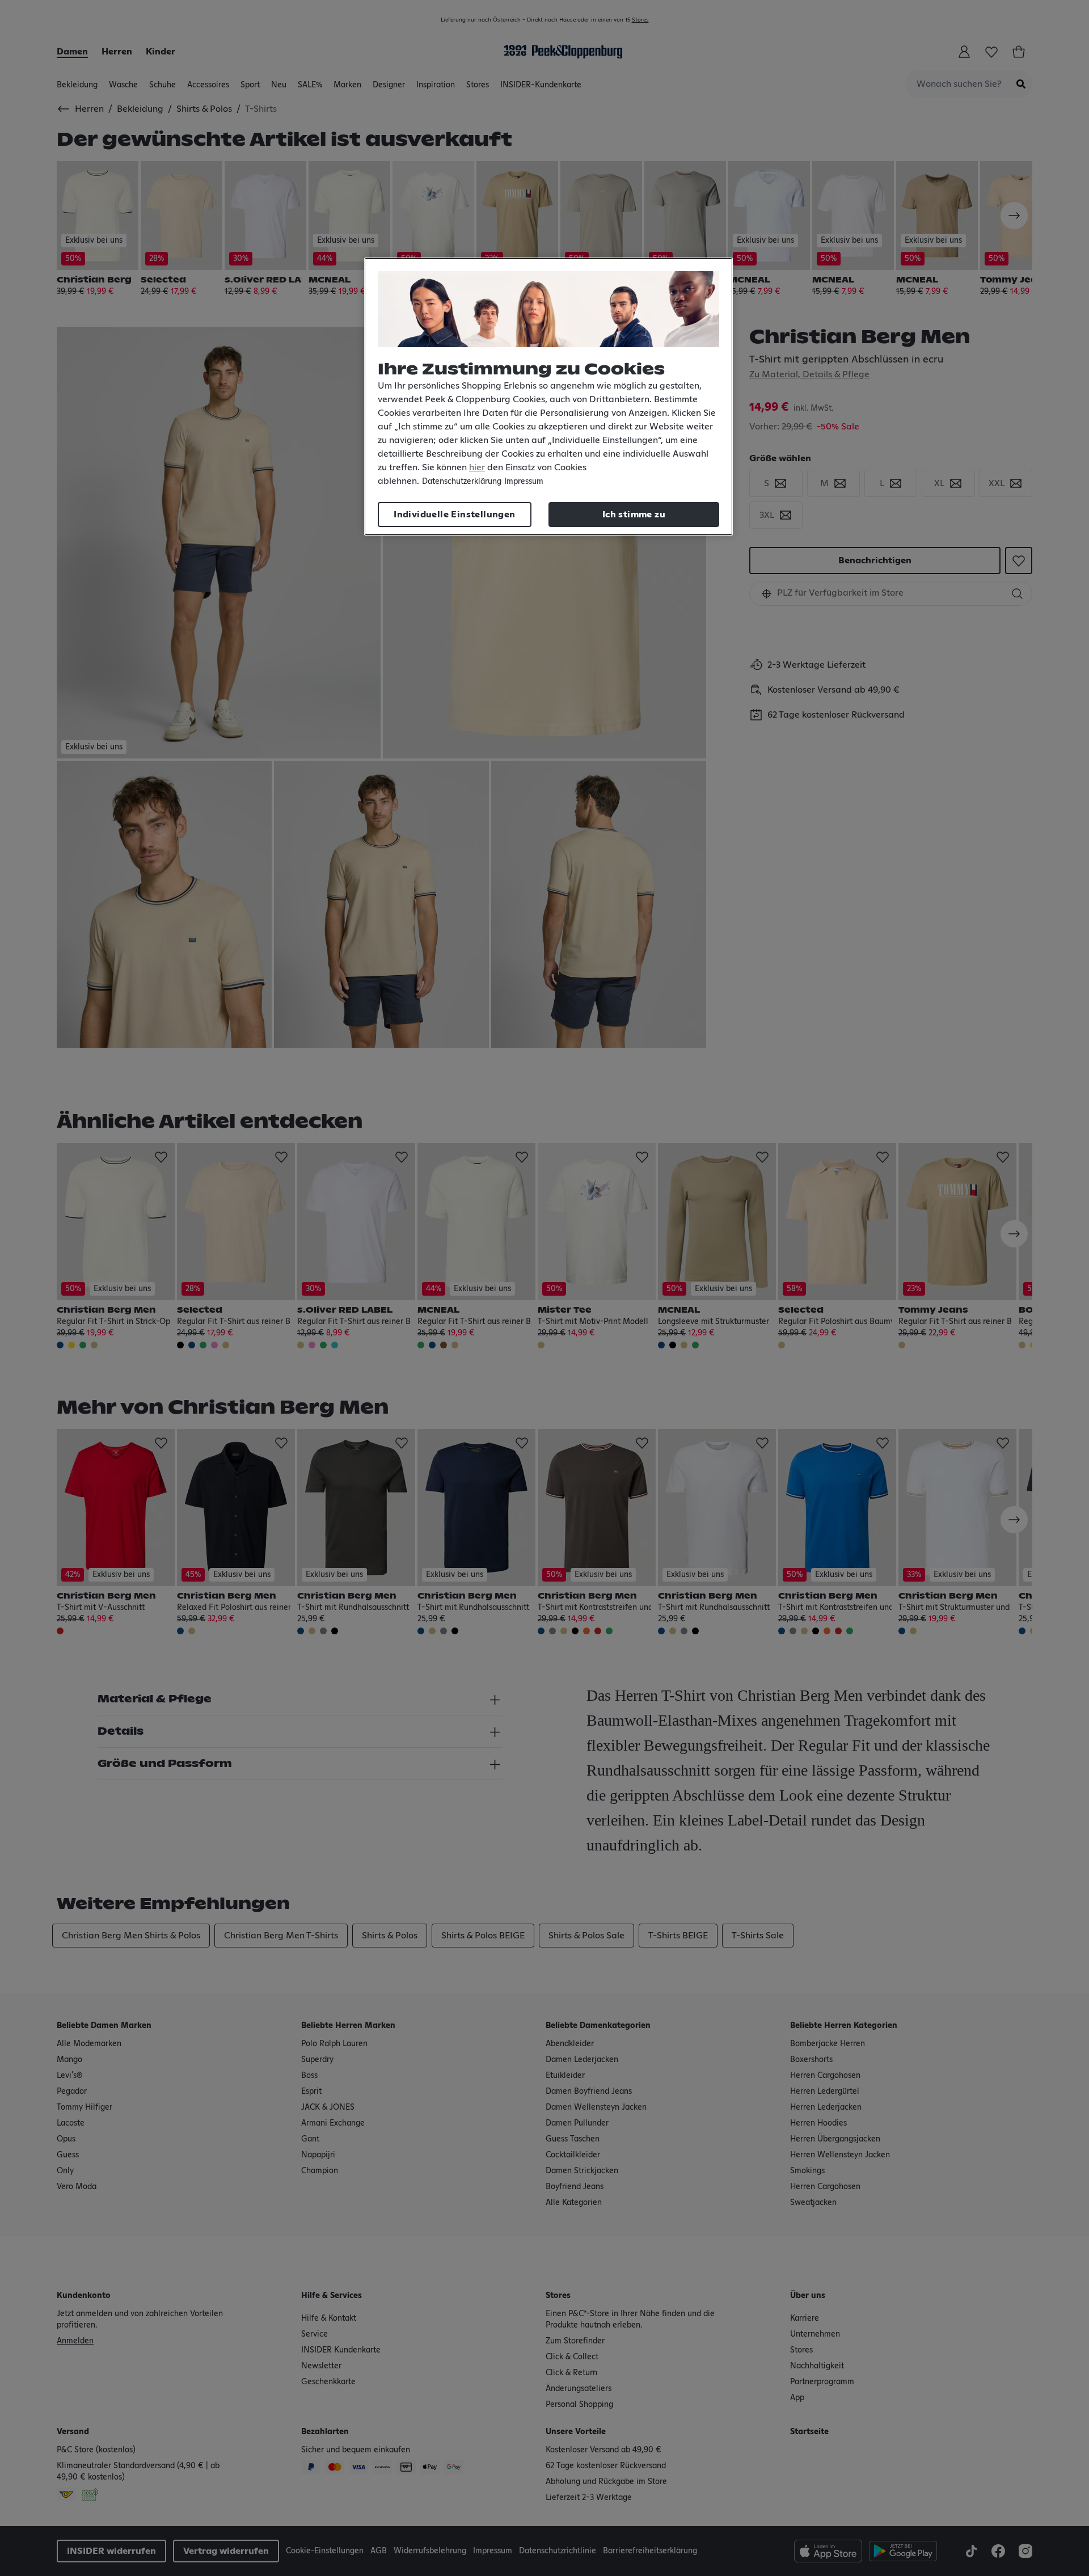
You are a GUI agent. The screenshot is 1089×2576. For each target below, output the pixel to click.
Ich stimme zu (634, 515)
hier (477, 467)
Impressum (524, 482)
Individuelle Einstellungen (454, 515)
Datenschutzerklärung (462, 482)
